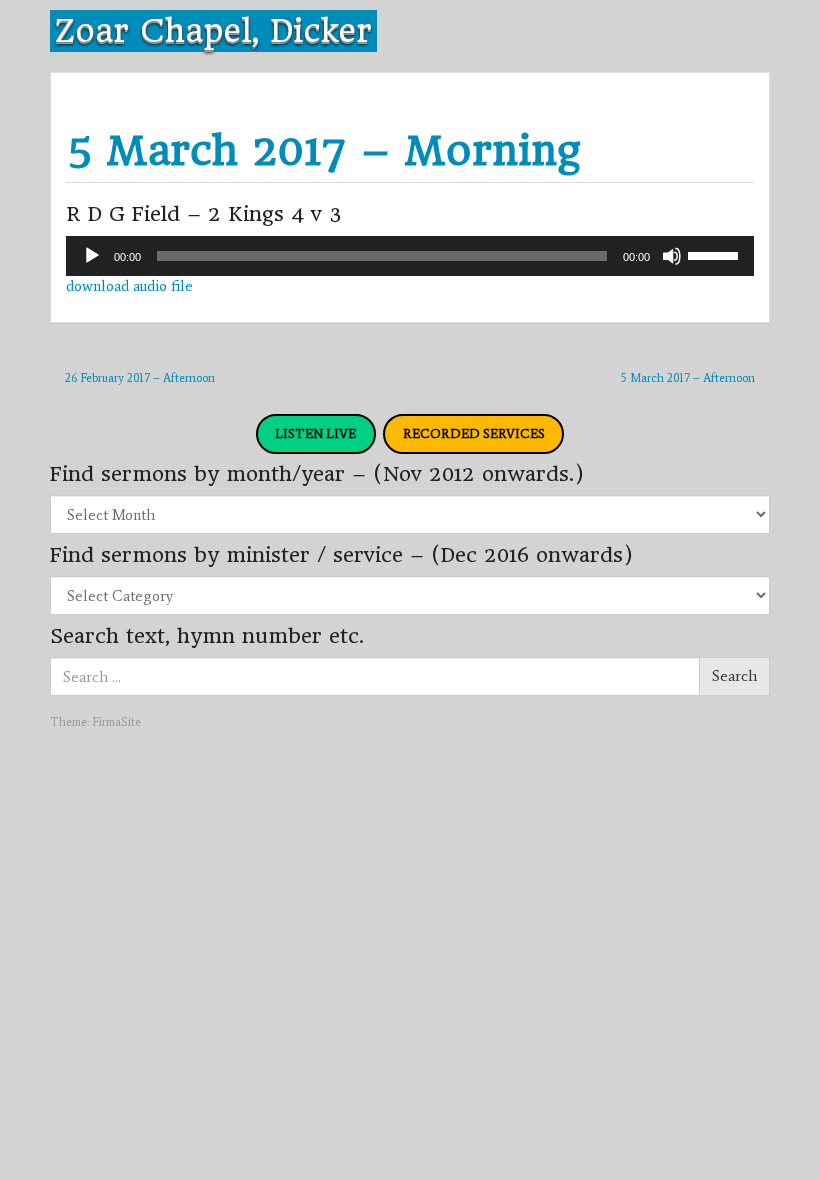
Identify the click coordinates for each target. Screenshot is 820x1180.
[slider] (716, 254)
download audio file (129, 286)
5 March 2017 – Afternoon (688, 378)
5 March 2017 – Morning (323, 150)
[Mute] (672, 256)
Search (734, 676)
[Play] (92, 256)
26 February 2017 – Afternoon (140, 378)
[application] (410, 256)
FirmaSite (116, 722)
